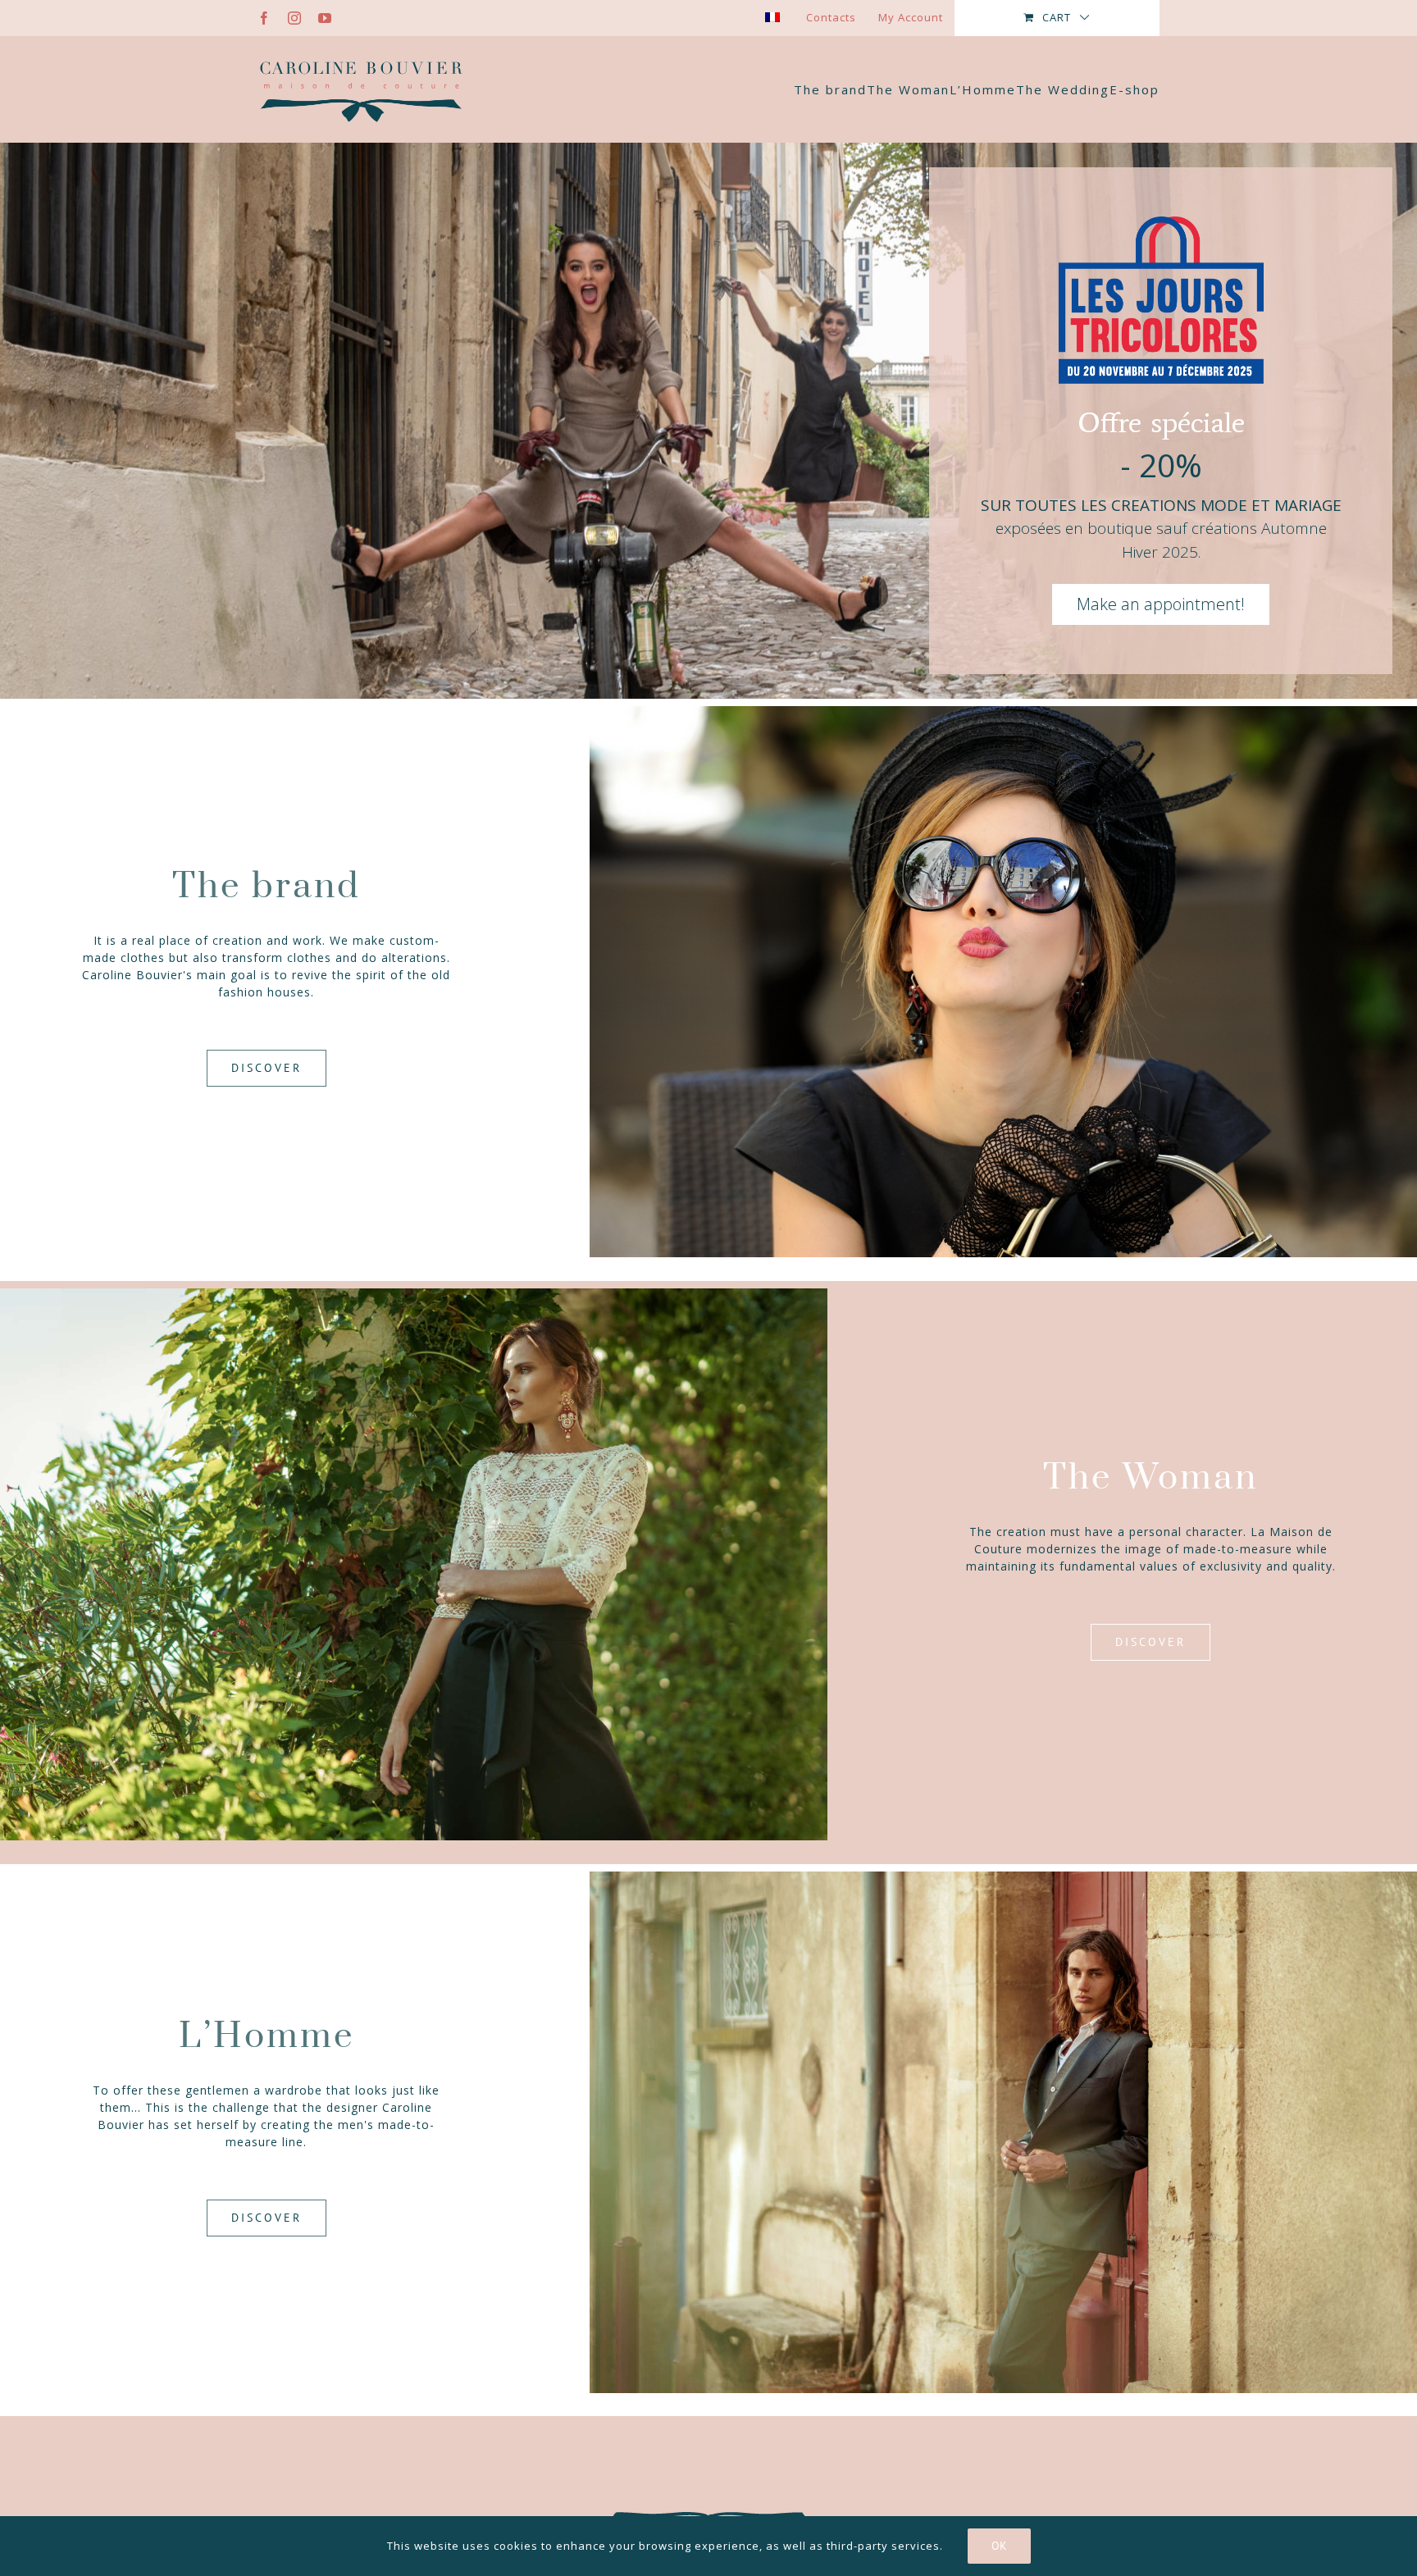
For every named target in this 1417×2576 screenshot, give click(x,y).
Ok (999, 2546)
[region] (708, 421)
